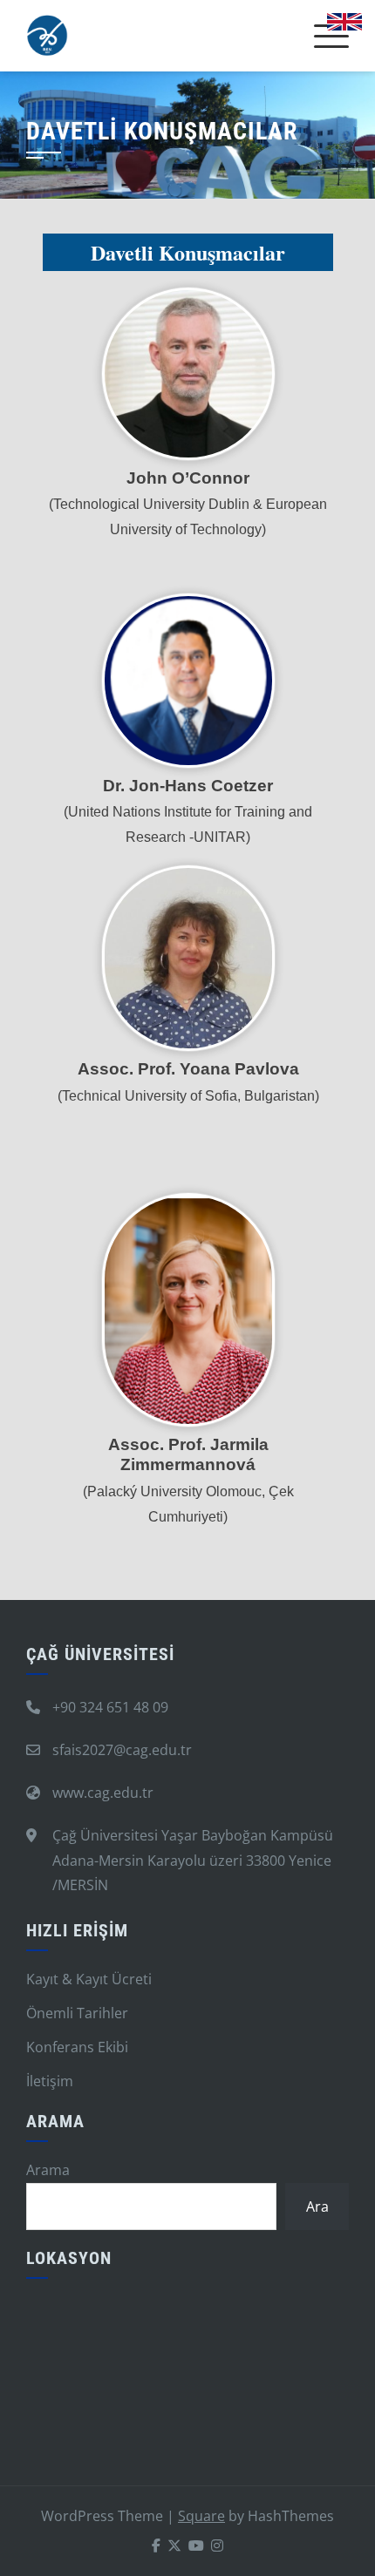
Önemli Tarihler (77, 2013)
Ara (317, 2207)
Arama (48, 2170)
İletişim (50, 2081)
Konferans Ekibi (77, 2047)
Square (201, 2516)
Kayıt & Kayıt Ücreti (89, 1979)
